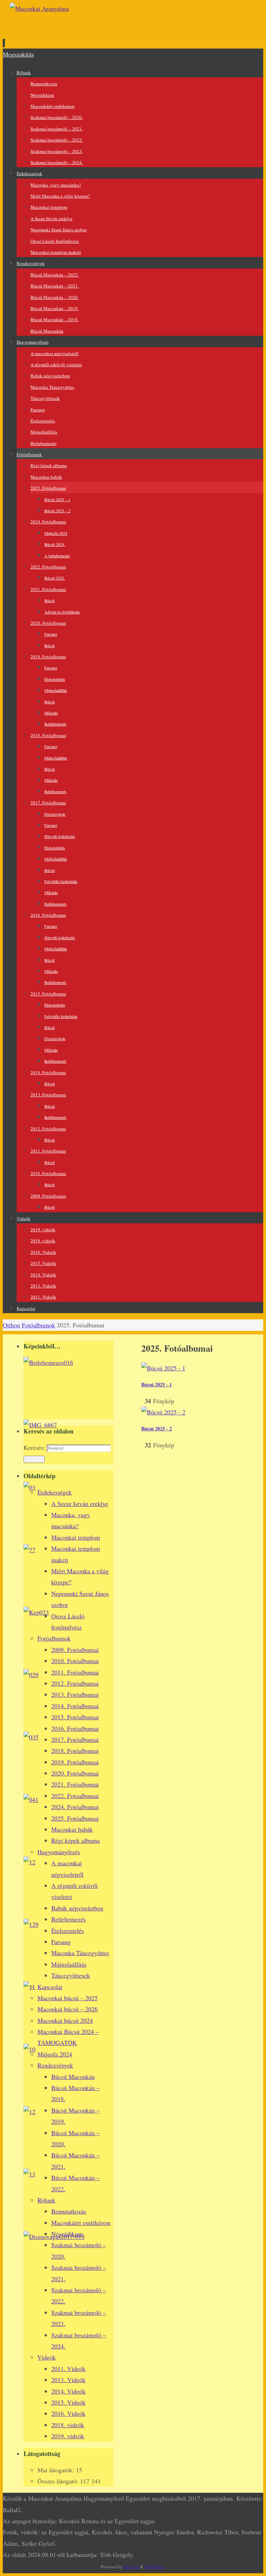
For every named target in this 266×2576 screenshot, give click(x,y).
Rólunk (46, 2200)
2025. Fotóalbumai (75, 1818)
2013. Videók (68, 2380)
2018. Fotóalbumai (75, 1751)
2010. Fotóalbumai (75, 1661)
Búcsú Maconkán (73, 2077)
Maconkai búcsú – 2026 (68, 2009)
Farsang (61, 1942)
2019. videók (68, 2436)
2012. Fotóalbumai (75, 1683)
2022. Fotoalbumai (75, 1796)
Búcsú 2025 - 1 (157, 1384)
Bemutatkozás (69, 2211)
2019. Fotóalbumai (75, 1762)
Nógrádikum (67, 2234)
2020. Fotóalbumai (75, 1773)
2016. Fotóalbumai (75, 1728)
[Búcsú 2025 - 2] (163, 1412)
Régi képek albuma (76, 1840)
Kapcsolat (50, 1987)
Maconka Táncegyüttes (80, 1953)
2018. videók (68, 2425)
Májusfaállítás (69, 1964)
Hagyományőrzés (59, 1852)
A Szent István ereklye (80, 1504)
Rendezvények (55, 2065)
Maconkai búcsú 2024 (65, 2020)
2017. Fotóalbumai (75, 1739)
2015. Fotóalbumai (75, 1717)
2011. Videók (68, 2369)
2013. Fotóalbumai (75, 1694)
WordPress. (155, 2567)
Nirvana (131, 2567)
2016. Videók (68, 2413)
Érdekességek (55, 1492)
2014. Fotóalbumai (75, 1706)
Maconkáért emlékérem (81, 2223)
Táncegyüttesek (71, 1975)
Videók (47, 2357)
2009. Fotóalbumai (75, 1650)
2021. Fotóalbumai (75, 1784)
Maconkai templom (76, 1537)
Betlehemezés (69, 1919)
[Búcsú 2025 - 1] (163, 1368)
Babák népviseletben (77, 1908)
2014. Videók (68, 2391)
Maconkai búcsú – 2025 (68, 1998)
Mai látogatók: (57, 2470)
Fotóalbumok (38, 1325)
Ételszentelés (68, 1931)
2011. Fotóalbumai (75, 1672)
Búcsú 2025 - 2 (157, 1428)
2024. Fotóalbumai (75, 1807)
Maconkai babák (72, 1829)
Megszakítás (18, 54)
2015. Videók (68, 2402)
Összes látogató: (59, 2481)
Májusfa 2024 (55, 2054)
